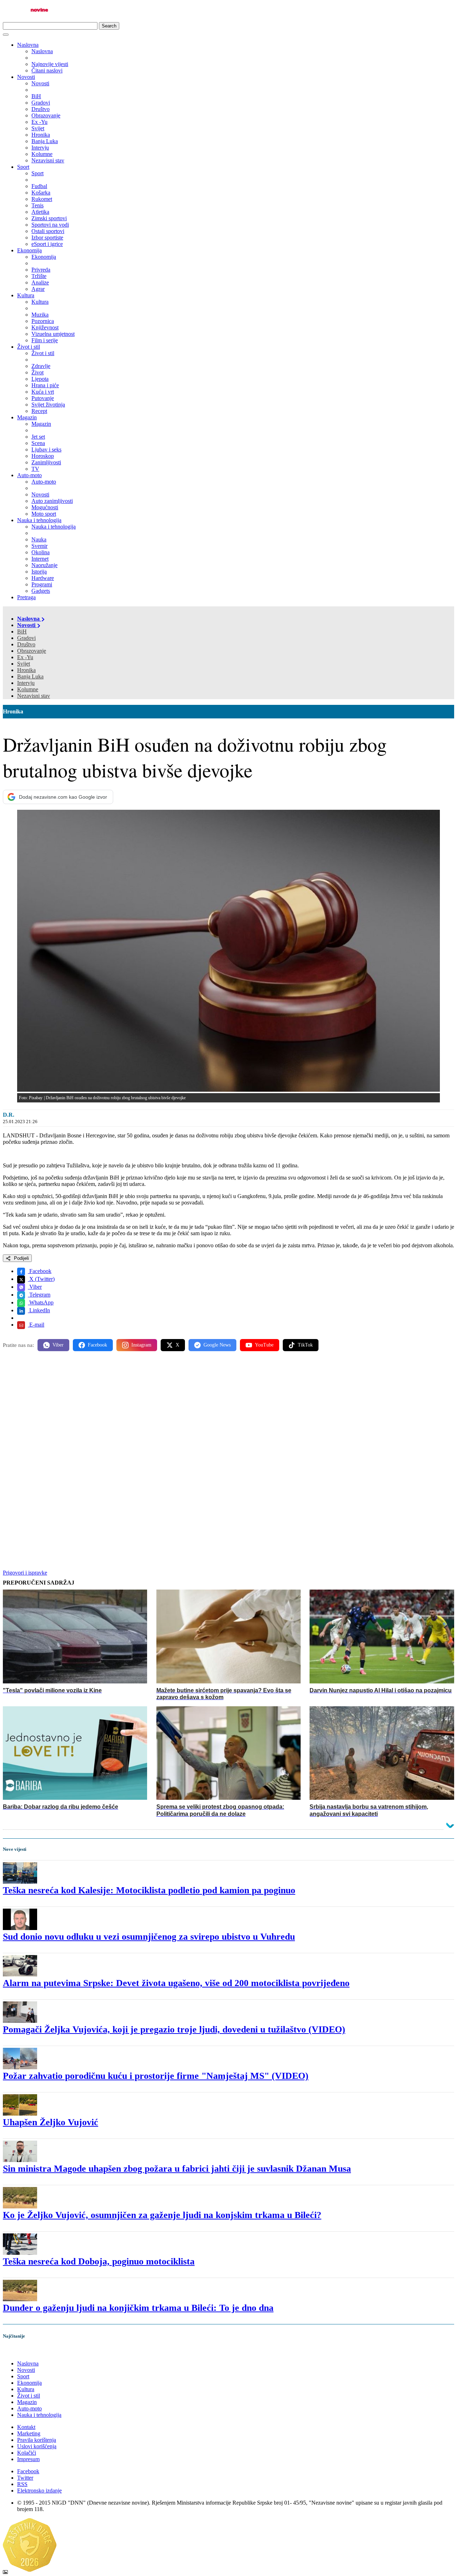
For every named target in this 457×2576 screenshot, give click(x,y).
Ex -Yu (25, 657)
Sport (23, 167)
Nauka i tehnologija (39, 520)
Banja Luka (30, 676)
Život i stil (29, 347)
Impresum (28, 2459)
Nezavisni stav (34, 696)
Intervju (26, 683)
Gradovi (26, 638)
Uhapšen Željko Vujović (51, 2122)
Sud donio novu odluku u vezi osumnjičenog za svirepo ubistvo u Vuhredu (149, 1937)
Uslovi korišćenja (37, 2446)
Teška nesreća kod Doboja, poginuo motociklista (99, 2261)
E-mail (36, 1325)
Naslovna (28, 45)
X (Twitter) (41, 1279)
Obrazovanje (32, 651)
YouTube (264, 1345)
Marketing (29, 2433)
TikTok (305, 1345)
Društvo (26, 644)
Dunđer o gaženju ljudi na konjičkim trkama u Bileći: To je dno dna (138, 2308)
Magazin (27, 417)
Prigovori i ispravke (25, 1573)
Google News (217, 1345)
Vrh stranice (24, 2351)
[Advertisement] (217, 1413)
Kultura (26, 295)
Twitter (25, 2478)
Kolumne (28, 689)
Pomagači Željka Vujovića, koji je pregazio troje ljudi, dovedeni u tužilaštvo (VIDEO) (174, 2029)
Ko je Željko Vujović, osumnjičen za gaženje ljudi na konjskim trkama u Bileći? (162, 2215)
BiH (22, 632)
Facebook (40, 1271)
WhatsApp (41, 1302)
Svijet (24, 664)
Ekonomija (29, 250)
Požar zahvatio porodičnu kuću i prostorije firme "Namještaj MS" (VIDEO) (156, 2076)
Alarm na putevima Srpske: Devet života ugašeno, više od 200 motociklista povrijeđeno (176, 1983)
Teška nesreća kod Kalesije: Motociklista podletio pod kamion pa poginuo (149, 1890)
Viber (35, 1287)
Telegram (39, 1295)
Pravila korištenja (37, 2440)
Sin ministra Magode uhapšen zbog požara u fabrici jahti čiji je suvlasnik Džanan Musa (177, 2169)
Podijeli (21, 1258)
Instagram (141, 1345)
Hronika (26, 670)
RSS (22, 2484)
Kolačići (27, 2453)
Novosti (26, 77)
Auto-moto (29, 475)
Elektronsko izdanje (39, 2491)
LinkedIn (39, 1310)
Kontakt (26, 2427)
